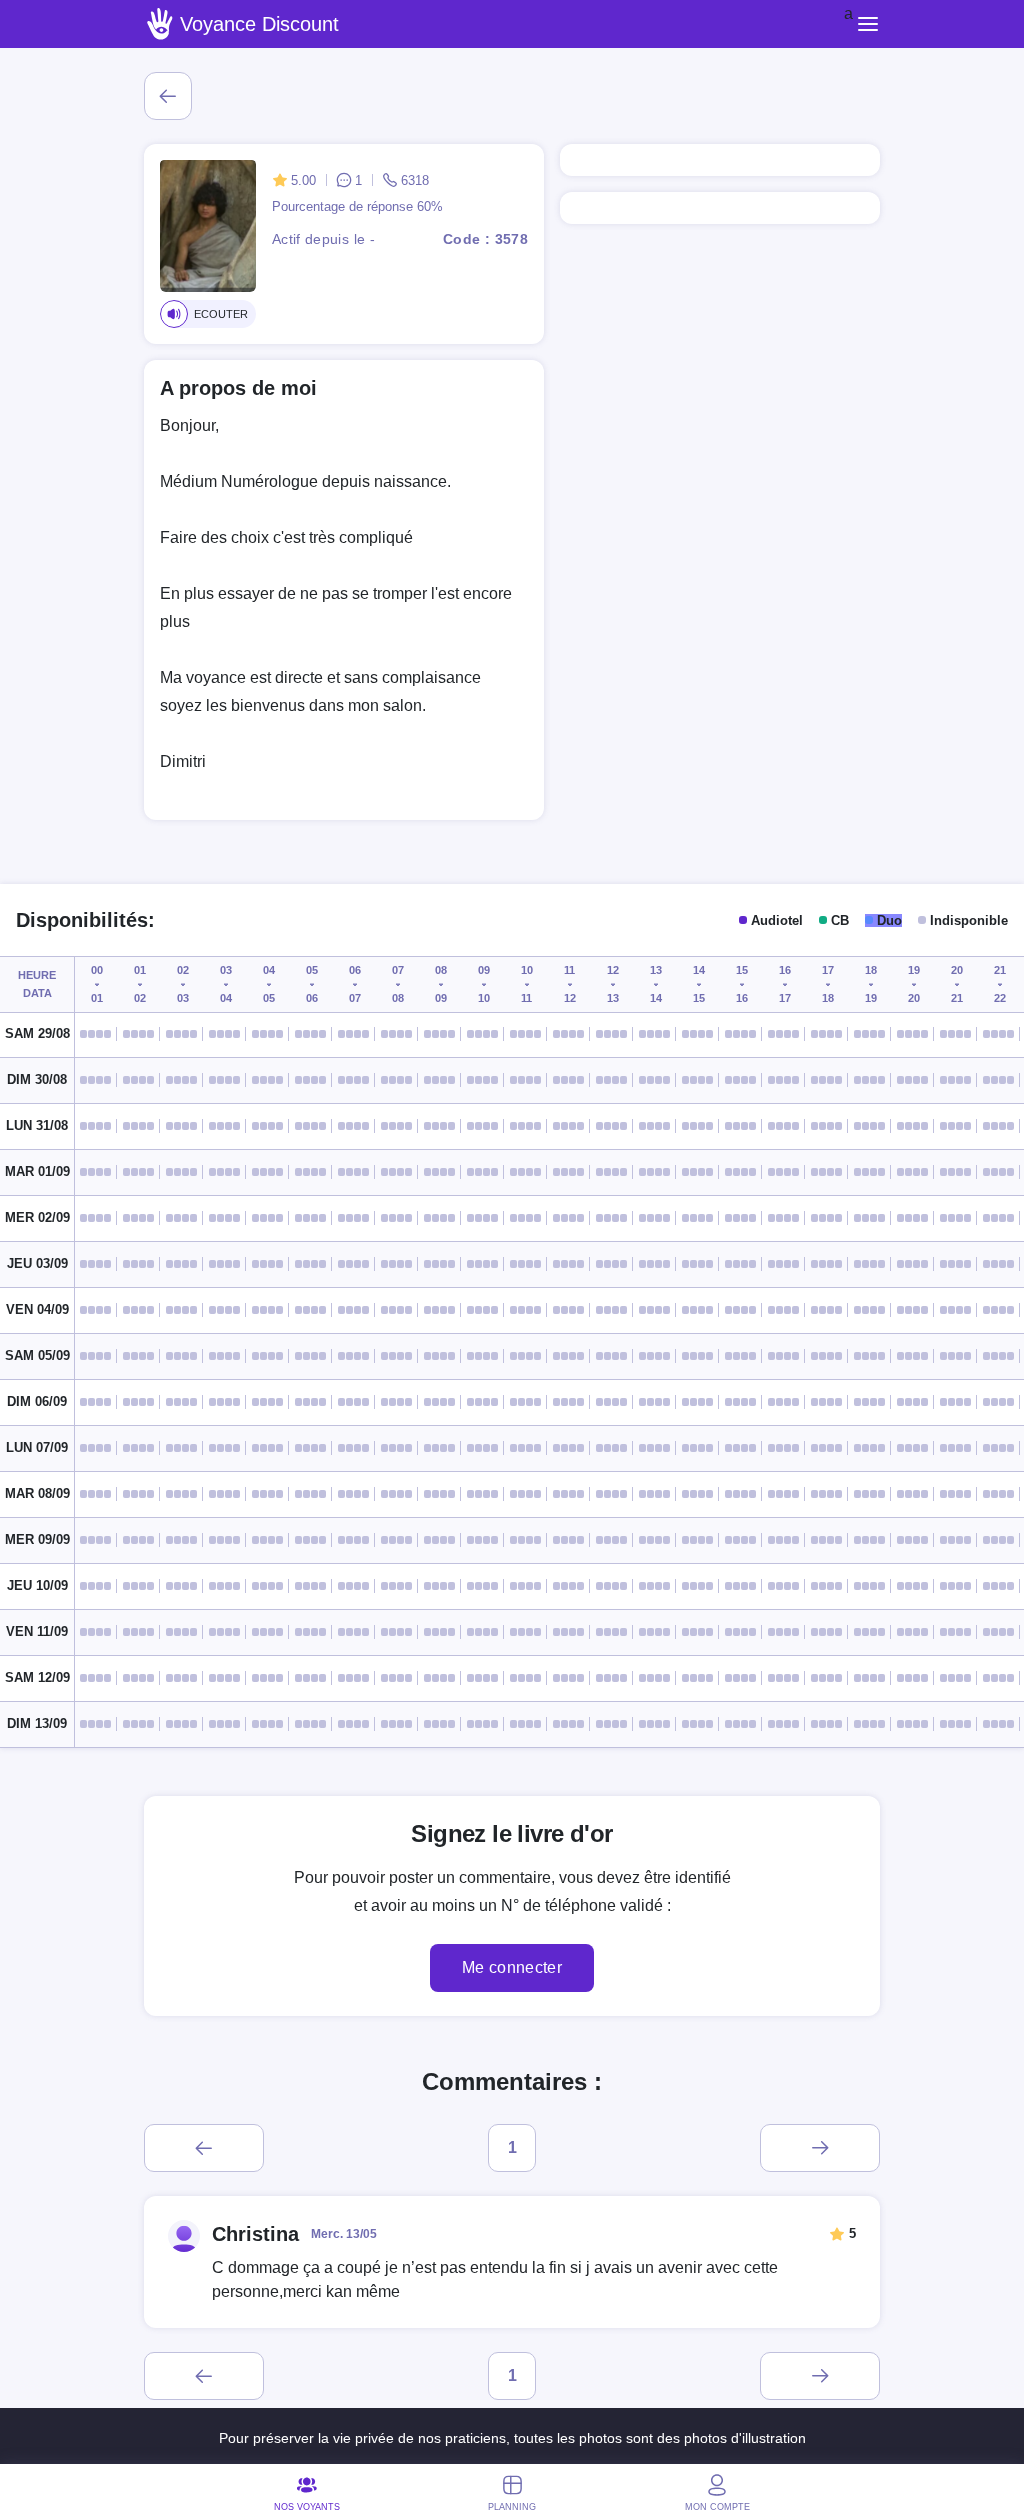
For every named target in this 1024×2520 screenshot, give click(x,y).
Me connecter (512, 1967)
